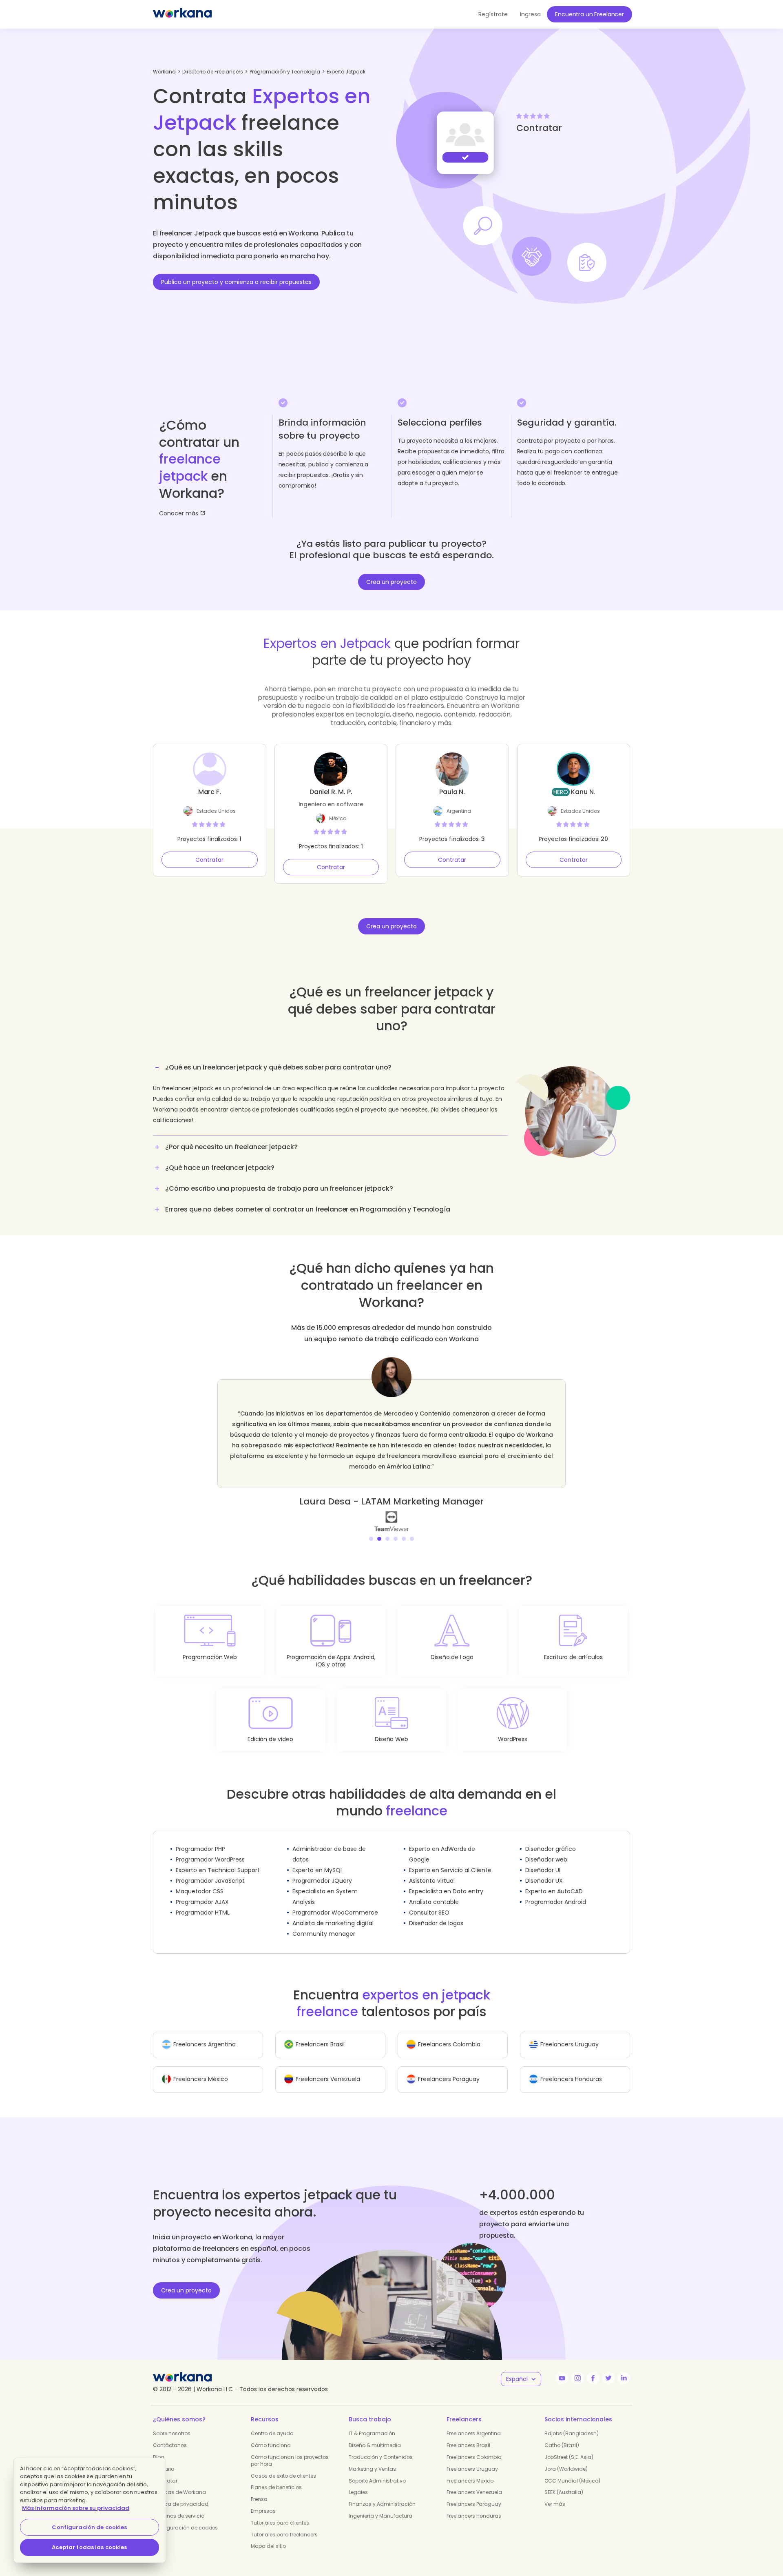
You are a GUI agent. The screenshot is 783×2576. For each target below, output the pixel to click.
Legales (358, 2482)
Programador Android (556, 1891)
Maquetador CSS (200, 1881)
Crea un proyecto (391, 582)
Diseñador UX (544, 1870)
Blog (159, 2446)
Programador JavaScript (210, 1870)
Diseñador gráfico (551, 1838)
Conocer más (179, 513)
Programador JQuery (322, 1870)
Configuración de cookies (185, 2517)
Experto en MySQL (318, 1859)
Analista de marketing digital (333, 1913)
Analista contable (434, 1891)
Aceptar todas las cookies (89, 2547)
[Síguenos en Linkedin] (624, 2367)
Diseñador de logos (436, 1913)
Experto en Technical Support (218, 1859)
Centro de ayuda (272, 2423)
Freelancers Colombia (474, 2446)
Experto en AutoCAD (554, 1881)
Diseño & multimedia (375, 2435)
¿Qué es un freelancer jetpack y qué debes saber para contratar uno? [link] (278, 1067)
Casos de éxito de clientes (283, 2465)
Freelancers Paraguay (474, 2493)
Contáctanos (170, 2435)
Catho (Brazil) (562, 2435)
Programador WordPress (210, 1849)
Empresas (263, 2500)
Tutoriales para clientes (280, 2512)
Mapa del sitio (268, 2535)
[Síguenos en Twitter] (608, 2367)
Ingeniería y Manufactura (380, 2505)
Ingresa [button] (530, 14)
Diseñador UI (543, 1859)
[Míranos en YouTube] (562, 2367)
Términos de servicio (179, 2505)
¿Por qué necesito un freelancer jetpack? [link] (231, 1147)
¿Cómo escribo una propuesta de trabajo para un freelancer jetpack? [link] (279, 1188)
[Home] (182, 14)
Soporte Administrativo (377, 2470)
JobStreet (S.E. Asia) (569, 2446)
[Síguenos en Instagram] (577, 2367)
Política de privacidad (181, 2493)
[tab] (330, 1097)
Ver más (555, 2493)
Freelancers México (470, 2470)
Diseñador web (546, 1849)
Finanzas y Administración (382, 2493)
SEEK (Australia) (564, 2482)
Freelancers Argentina (474, 2423)
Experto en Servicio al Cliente (450, 1859)
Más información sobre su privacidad (76, 2508)
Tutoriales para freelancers (284, 2524)
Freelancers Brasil (468, 2435)
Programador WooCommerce (335, 1902)
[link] (391, 1510)
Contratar (209, 860)
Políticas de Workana (179, 2482)
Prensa (259, 2488)
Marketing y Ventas (372, 2458)
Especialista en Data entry (446, 1881)
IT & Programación (372, 2423)
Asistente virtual (432, 1870)
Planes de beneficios (276, 2477)
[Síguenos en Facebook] (593, 2367)
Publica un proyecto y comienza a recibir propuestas (236, 282)
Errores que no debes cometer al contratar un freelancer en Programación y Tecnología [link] (308, 1209)
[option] (391, 1439)
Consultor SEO (429, 1902)
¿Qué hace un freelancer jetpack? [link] (220, 1168)
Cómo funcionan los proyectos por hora (290, 2450)
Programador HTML (203, 1902)
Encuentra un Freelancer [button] (589, 14)
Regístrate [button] (493, 14)
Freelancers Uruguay (472, 2458)
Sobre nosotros (172, 2423)
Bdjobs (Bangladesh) (572, 2423)
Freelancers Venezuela (474, 2482)
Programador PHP (200, 1838)
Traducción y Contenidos (381, 2446)
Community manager (324, 1923)
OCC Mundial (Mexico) (572, 2470)
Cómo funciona (271, 2435)
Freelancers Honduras (474, 2505)
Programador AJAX (202, 1891)
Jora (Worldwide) (566, 2458)
